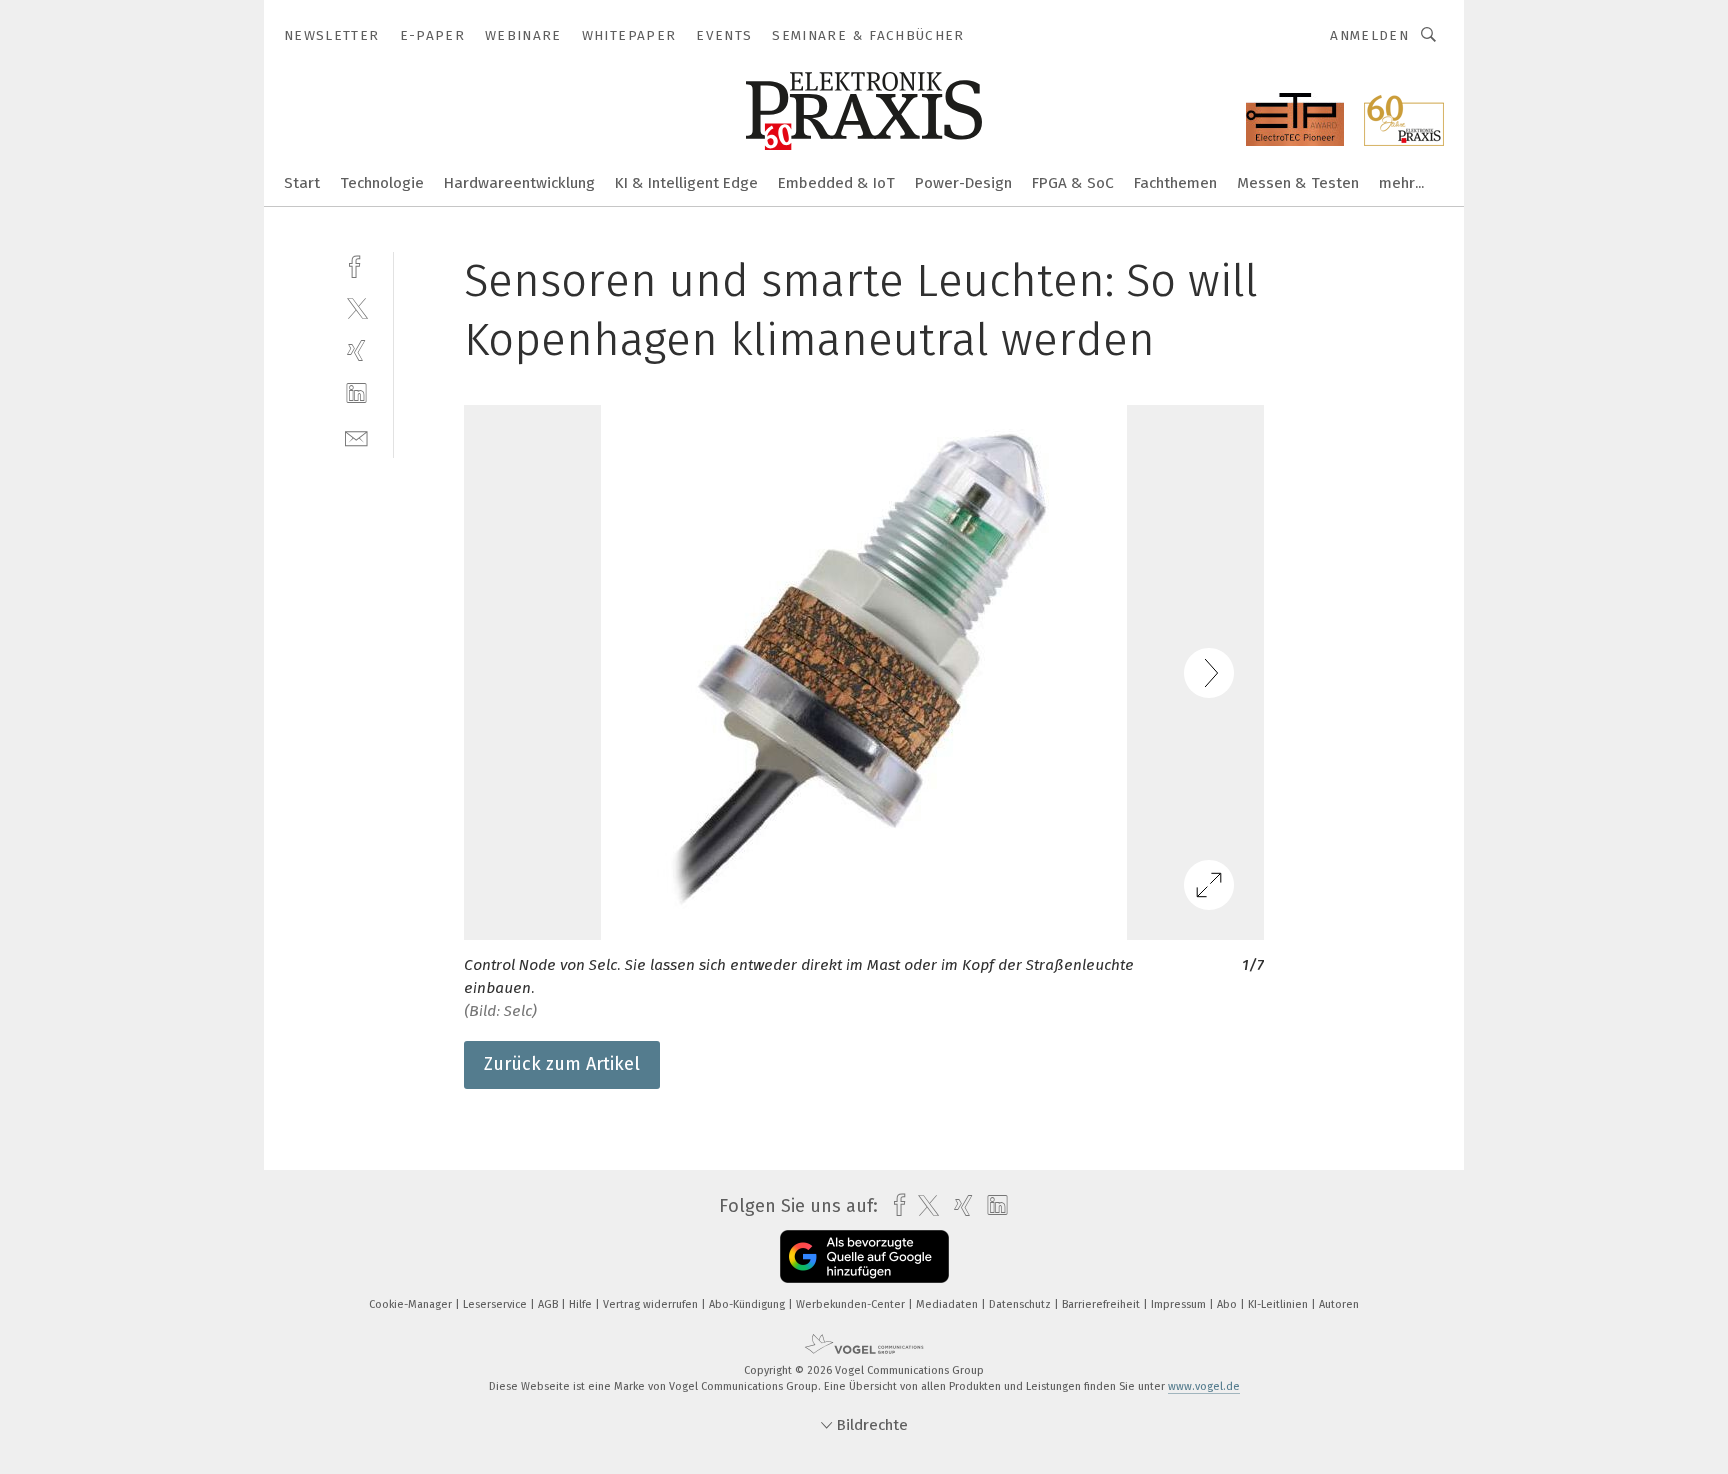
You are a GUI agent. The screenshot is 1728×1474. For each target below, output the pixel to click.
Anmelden (1369, 35)
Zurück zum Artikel (562, 1064)
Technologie (382, 183)
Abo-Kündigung (748, 1304)
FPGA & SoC (1073, 183)
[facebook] (356, 264)
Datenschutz (1021, 1304)
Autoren (1339, 1304)
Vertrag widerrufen (652, 1304)
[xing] (356, 350)
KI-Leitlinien (1279, 1304)
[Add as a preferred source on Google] (864, 1256)
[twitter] (356, 307)
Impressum (1180, 1304)
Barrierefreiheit (1102, 1304)
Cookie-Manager (412, 1304)
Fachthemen (1175, 183)
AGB (549, 1304)
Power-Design (963, 183)
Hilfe (582, 1304)
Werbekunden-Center (852, 1304)
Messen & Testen (1298, 183)
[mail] (356, 436)
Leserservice (496, 1304)
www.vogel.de (1204, 1386)
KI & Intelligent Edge (686, 183)
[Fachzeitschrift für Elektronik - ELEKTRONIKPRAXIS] (302, 181)
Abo (1228, 1304)
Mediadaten (948, 1304)
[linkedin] (356, 393)
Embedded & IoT (836, 183)
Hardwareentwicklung (519, 183)
